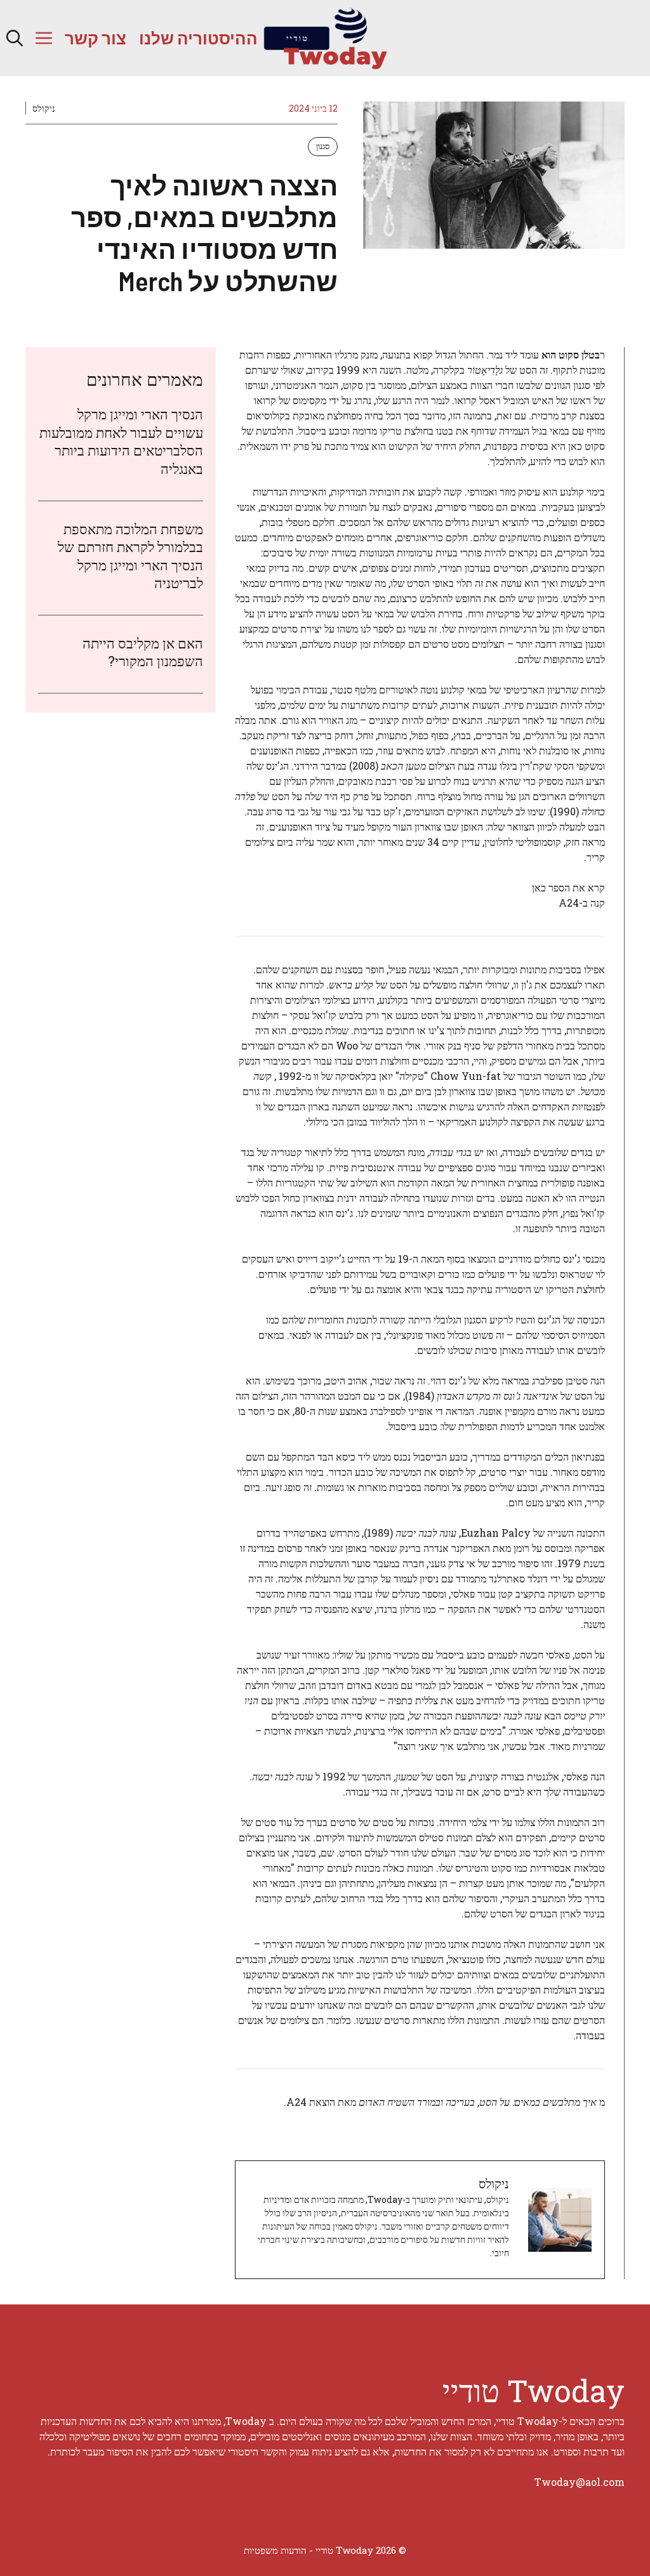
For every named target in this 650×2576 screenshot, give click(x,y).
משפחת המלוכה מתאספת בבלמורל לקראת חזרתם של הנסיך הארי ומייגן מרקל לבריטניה (130, 556)
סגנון (323, 146)
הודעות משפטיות (275, 2550)
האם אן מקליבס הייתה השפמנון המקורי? (143, 652)
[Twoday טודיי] (325, 38)
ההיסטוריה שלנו (198, 38)
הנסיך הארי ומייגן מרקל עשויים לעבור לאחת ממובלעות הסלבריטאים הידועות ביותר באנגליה (121, 441)
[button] (15, 38)
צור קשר (96, 38)
